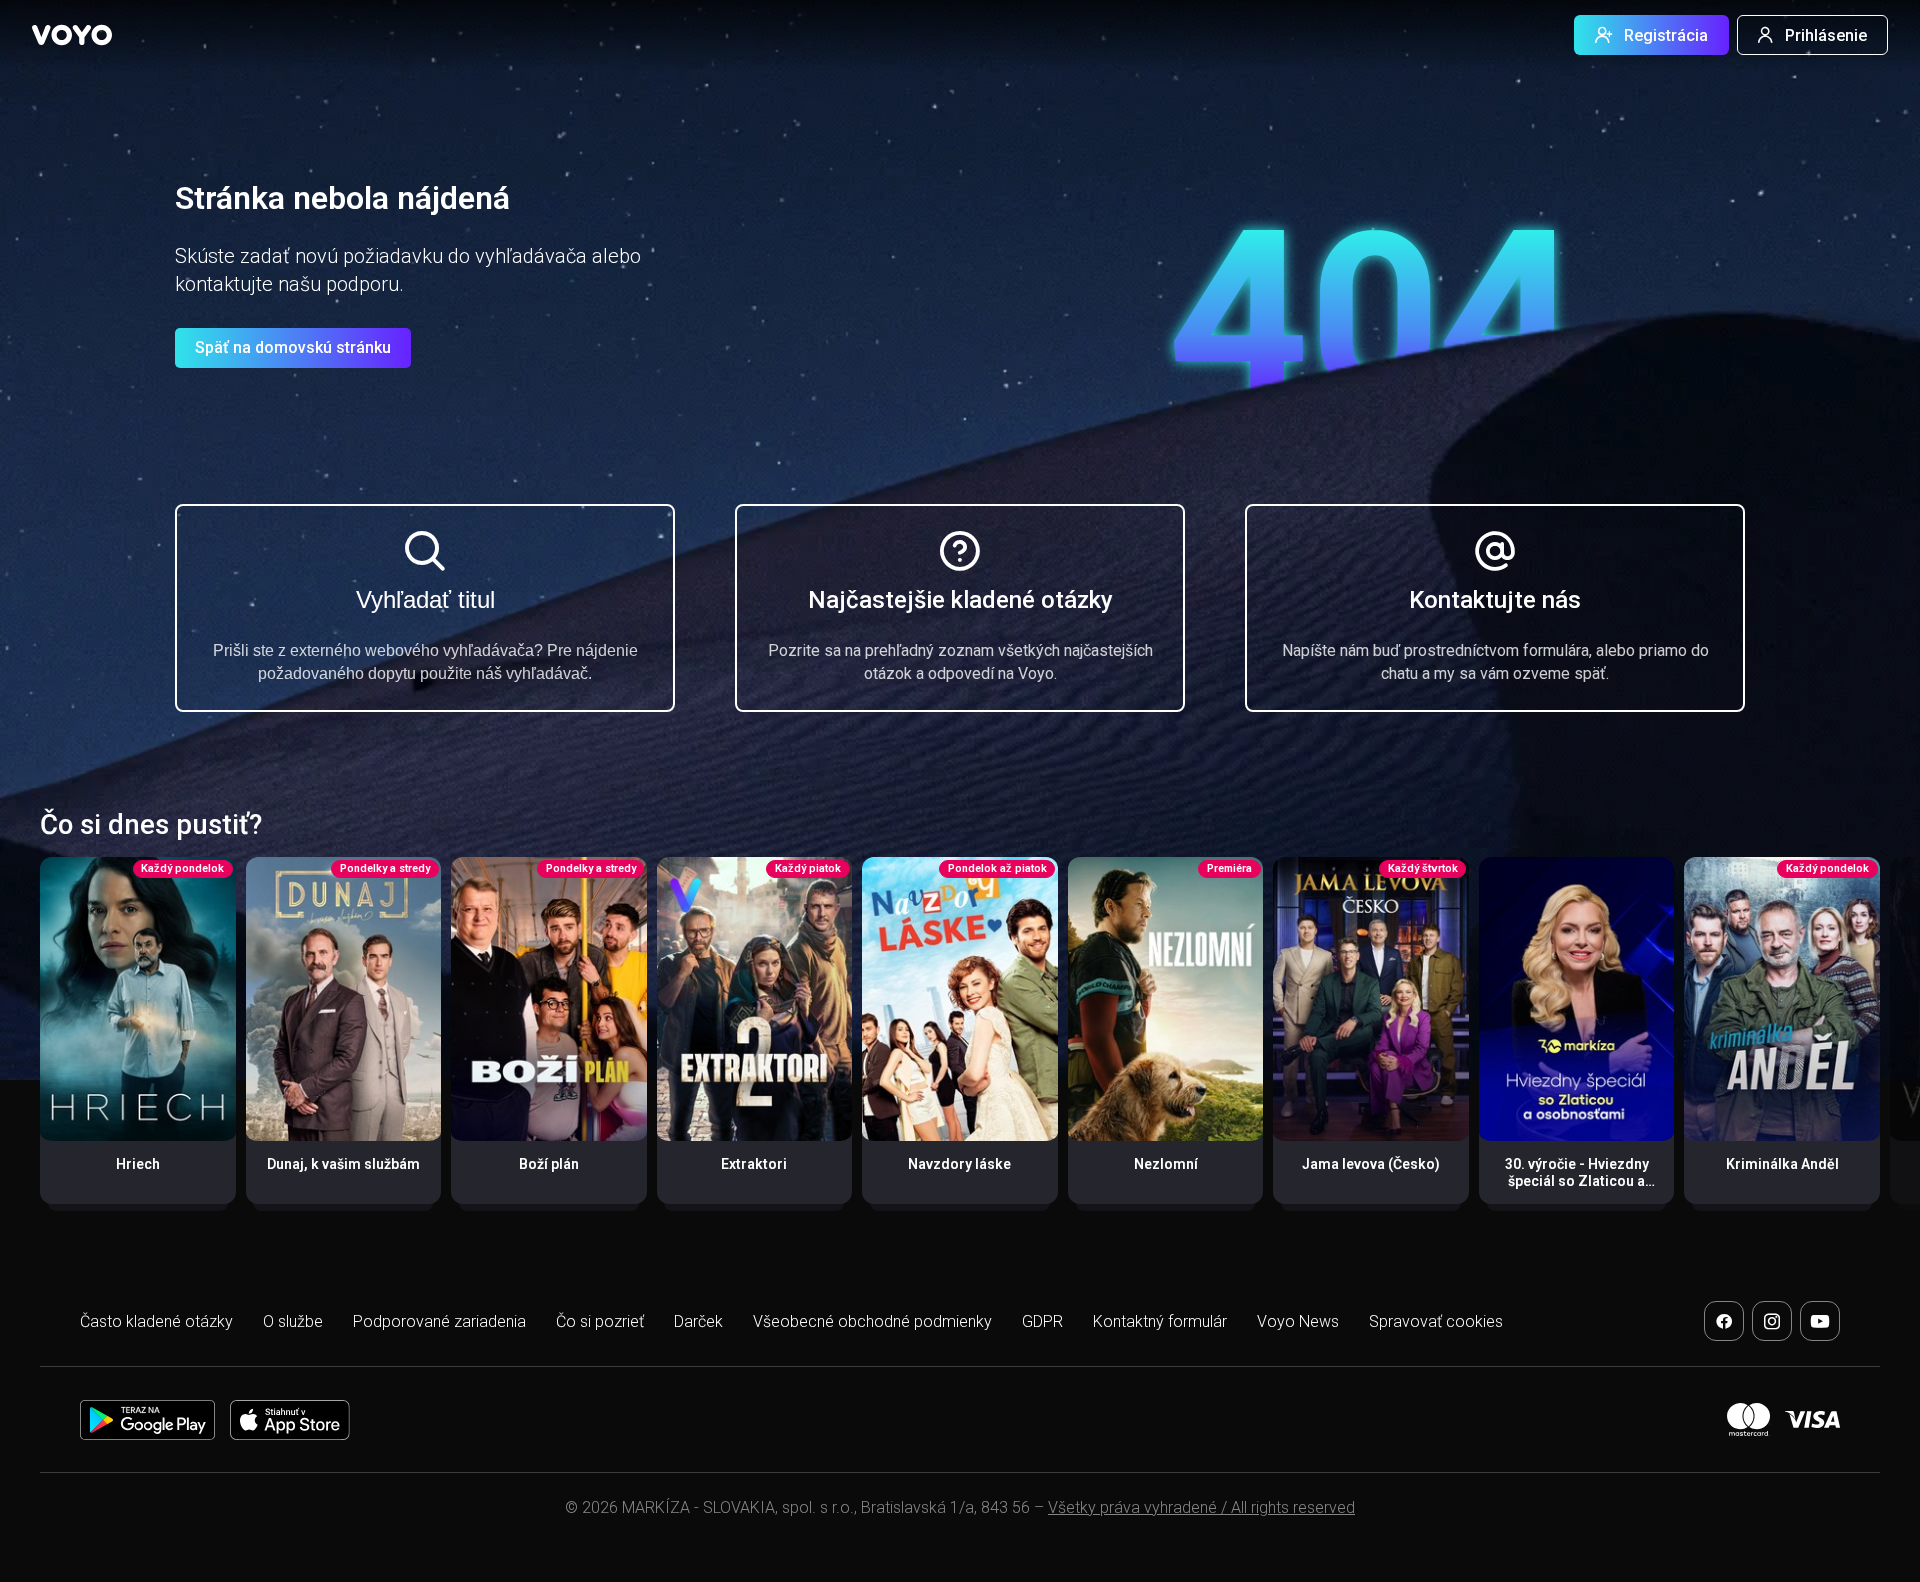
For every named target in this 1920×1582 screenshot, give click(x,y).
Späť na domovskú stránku (293, 347)
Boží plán (549, 1164)
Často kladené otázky (156, 1321)
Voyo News (1298, 1321)
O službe (293, 1321)
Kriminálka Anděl (1782, 1164)
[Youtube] (1820, 1321)
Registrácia (1666, 35)
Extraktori (754, 1164)
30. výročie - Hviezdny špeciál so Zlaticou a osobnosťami (1577, 1181)
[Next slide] (1883, 1040)
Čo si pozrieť (600, 1321)
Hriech (138, 1164)
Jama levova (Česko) (1371, 1164)
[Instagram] (1772, 1321)
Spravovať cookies (1436, 1321)
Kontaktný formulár (1160, 1321)
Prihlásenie (1826, 35)
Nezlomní (1166, 1164)
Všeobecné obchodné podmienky (872, 1321)
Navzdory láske (959, 1164)
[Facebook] (1724, 1321)
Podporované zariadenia (439, 1321)
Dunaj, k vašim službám (343, 1164)
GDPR (1042, 1321)
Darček (698, 1321)
